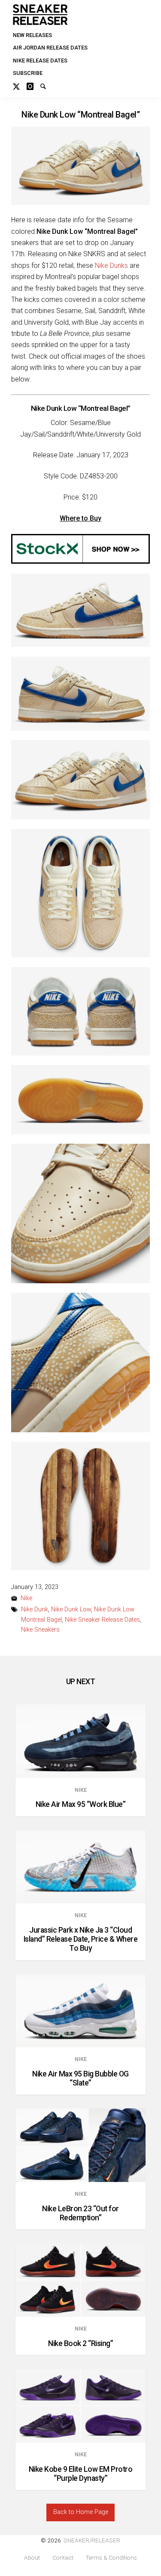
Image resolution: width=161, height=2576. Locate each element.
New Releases (32, 35)
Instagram (33, 85)
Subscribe (28, 73)
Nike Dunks (111, 265)
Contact (63, 2558)
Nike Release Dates (40, 61)
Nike (26, 1598)
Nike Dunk (35, 1609)
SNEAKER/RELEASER (92, 2540)
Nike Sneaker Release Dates (102, 1620)
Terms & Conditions (111, 2558)
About (32, 2558)
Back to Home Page (81, 2512)
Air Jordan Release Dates (50, 48)
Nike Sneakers (40, 1630)
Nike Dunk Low (71, 1609)
